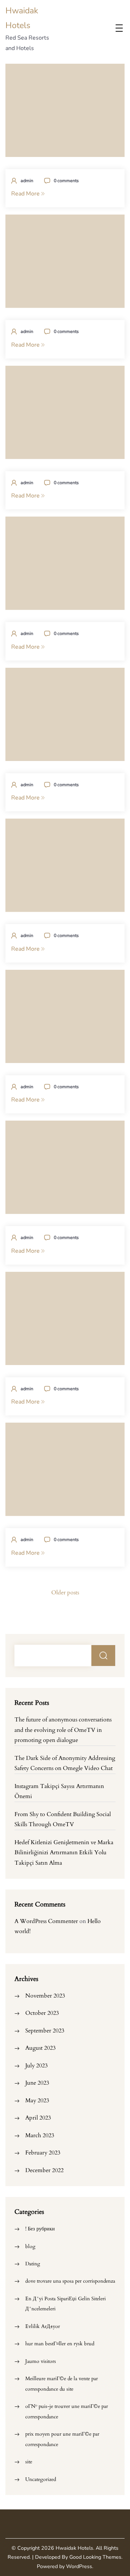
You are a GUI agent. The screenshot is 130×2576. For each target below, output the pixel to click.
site (29, 2462)
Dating (33, 2264)
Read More (26, 194)
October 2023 (42, 2013)
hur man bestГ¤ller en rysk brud (60, 2344)
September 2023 (45, 2031)
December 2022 (44, 2170)
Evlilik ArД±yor (43, 2326)
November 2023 (45, 1996)
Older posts (65, 1593)
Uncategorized (41, 2479)
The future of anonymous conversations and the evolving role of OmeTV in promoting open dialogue (63, 1730)
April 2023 (38, 2118)
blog (30, 2246)
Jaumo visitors (41, 2361)
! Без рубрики (40, 2229)
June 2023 (37, 2083)
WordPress (79, 2566)
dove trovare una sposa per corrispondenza (70, 2281)
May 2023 (37, 2100)
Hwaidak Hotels (74, 2548)
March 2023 (40, 2135)
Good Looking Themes (95, 2557)
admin (27, 181)
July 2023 (36, 2066)
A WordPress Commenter (46, 1921)
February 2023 (43, 2153)
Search (103, 1656)
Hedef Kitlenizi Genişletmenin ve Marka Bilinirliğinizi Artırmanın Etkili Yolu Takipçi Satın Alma (64, 1853)
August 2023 (40, 2048)
